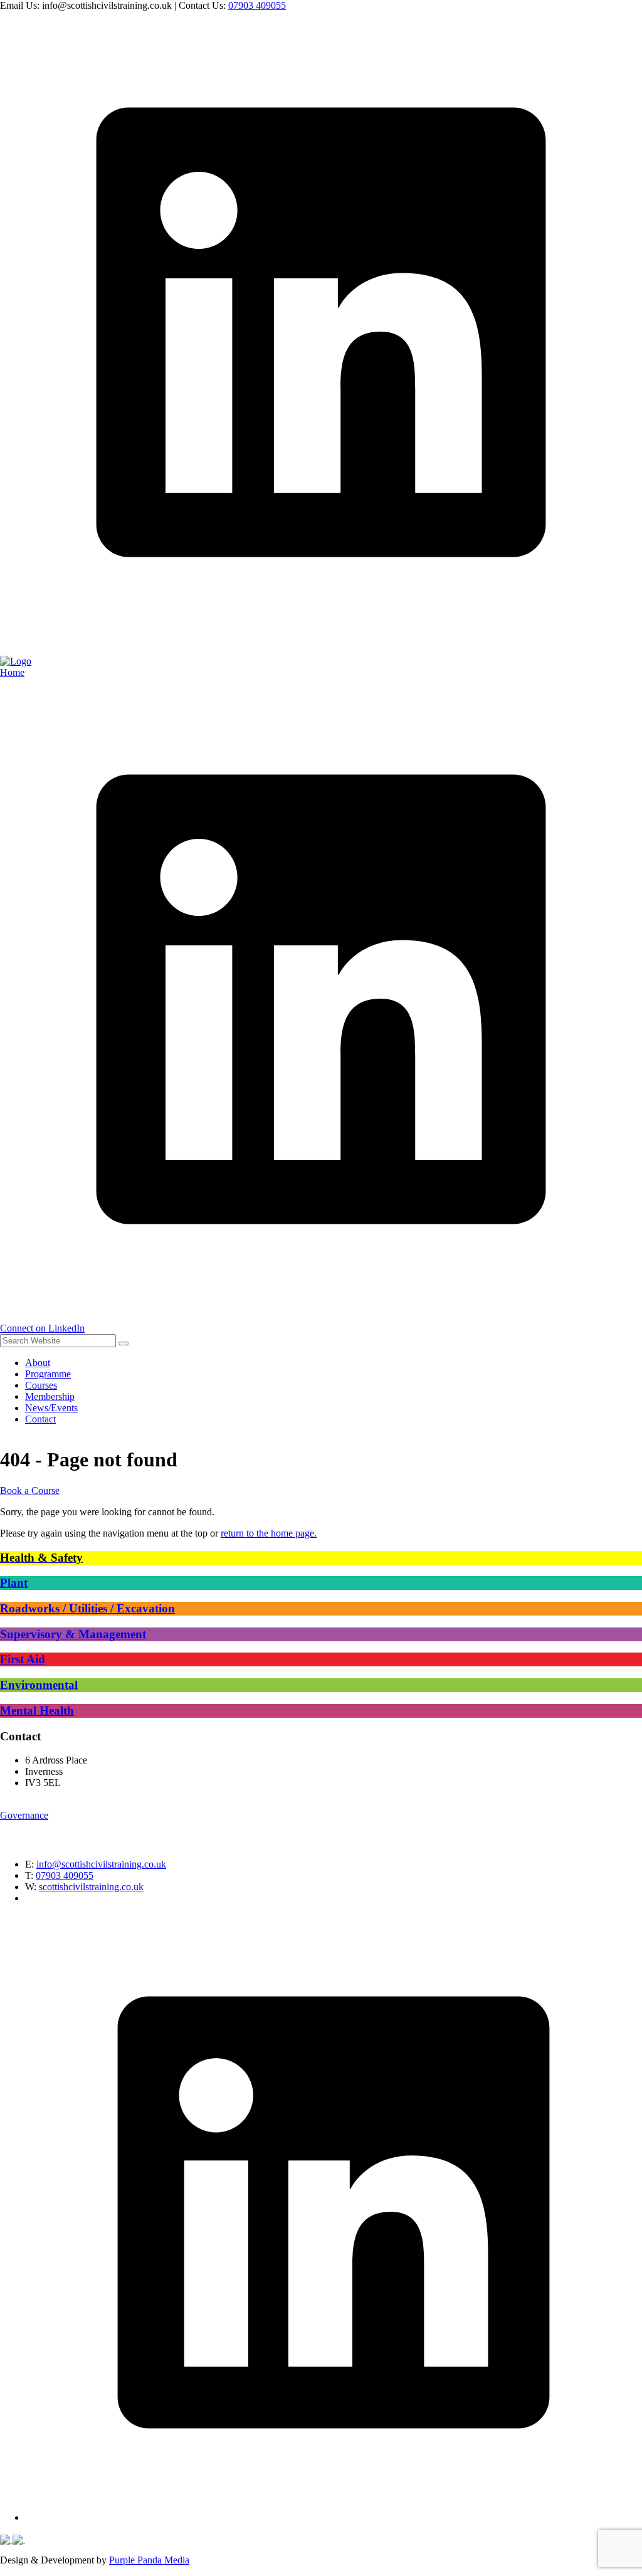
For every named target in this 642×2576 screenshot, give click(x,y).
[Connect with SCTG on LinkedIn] (321, 650)
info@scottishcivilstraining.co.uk (101, 1864)
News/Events (51, 1408)
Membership (50, 1396)
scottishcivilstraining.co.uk (91, 1887)
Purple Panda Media (149, 2560)
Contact (40, 1419)
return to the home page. (269, 1533)
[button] (124, 1343)
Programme (48, 1374)
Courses (41, 1385)
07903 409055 (257, 5)
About (38, 1363)
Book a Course (30, 1490)
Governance (24, 1815)
